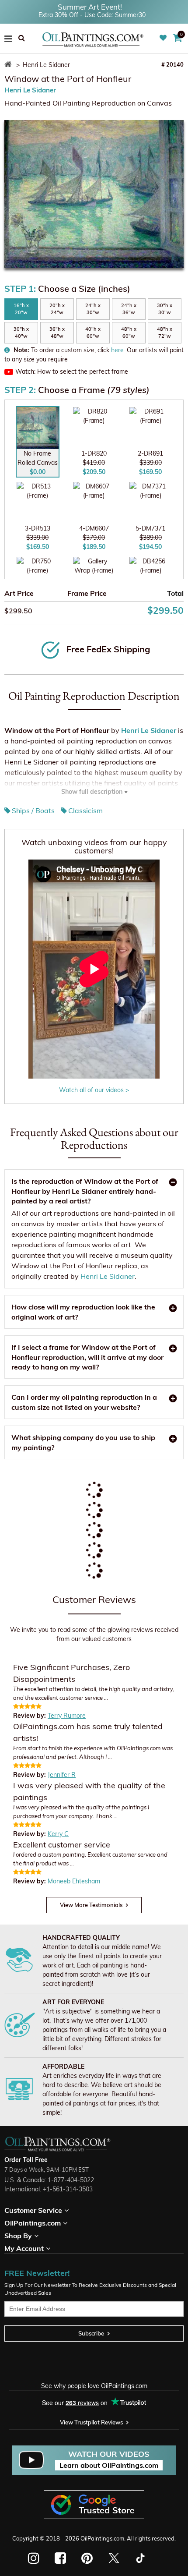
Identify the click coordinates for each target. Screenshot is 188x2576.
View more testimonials (91, 1905)
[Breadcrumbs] (9, 65)
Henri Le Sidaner (30, 90)
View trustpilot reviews (91, 2422)
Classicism (85, 810)
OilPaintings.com (102, 2538)
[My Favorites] (164, 38)
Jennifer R (62, 1775)
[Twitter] (113, 2558)
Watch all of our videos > (94, 1090)
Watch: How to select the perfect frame (72, 372)
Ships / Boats (33, 810)
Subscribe (91, 2333)
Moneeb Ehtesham (74, 1881)
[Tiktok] (140, 2558)
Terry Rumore (67, 1716)
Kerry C (58, 1834)
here (117, 350)
